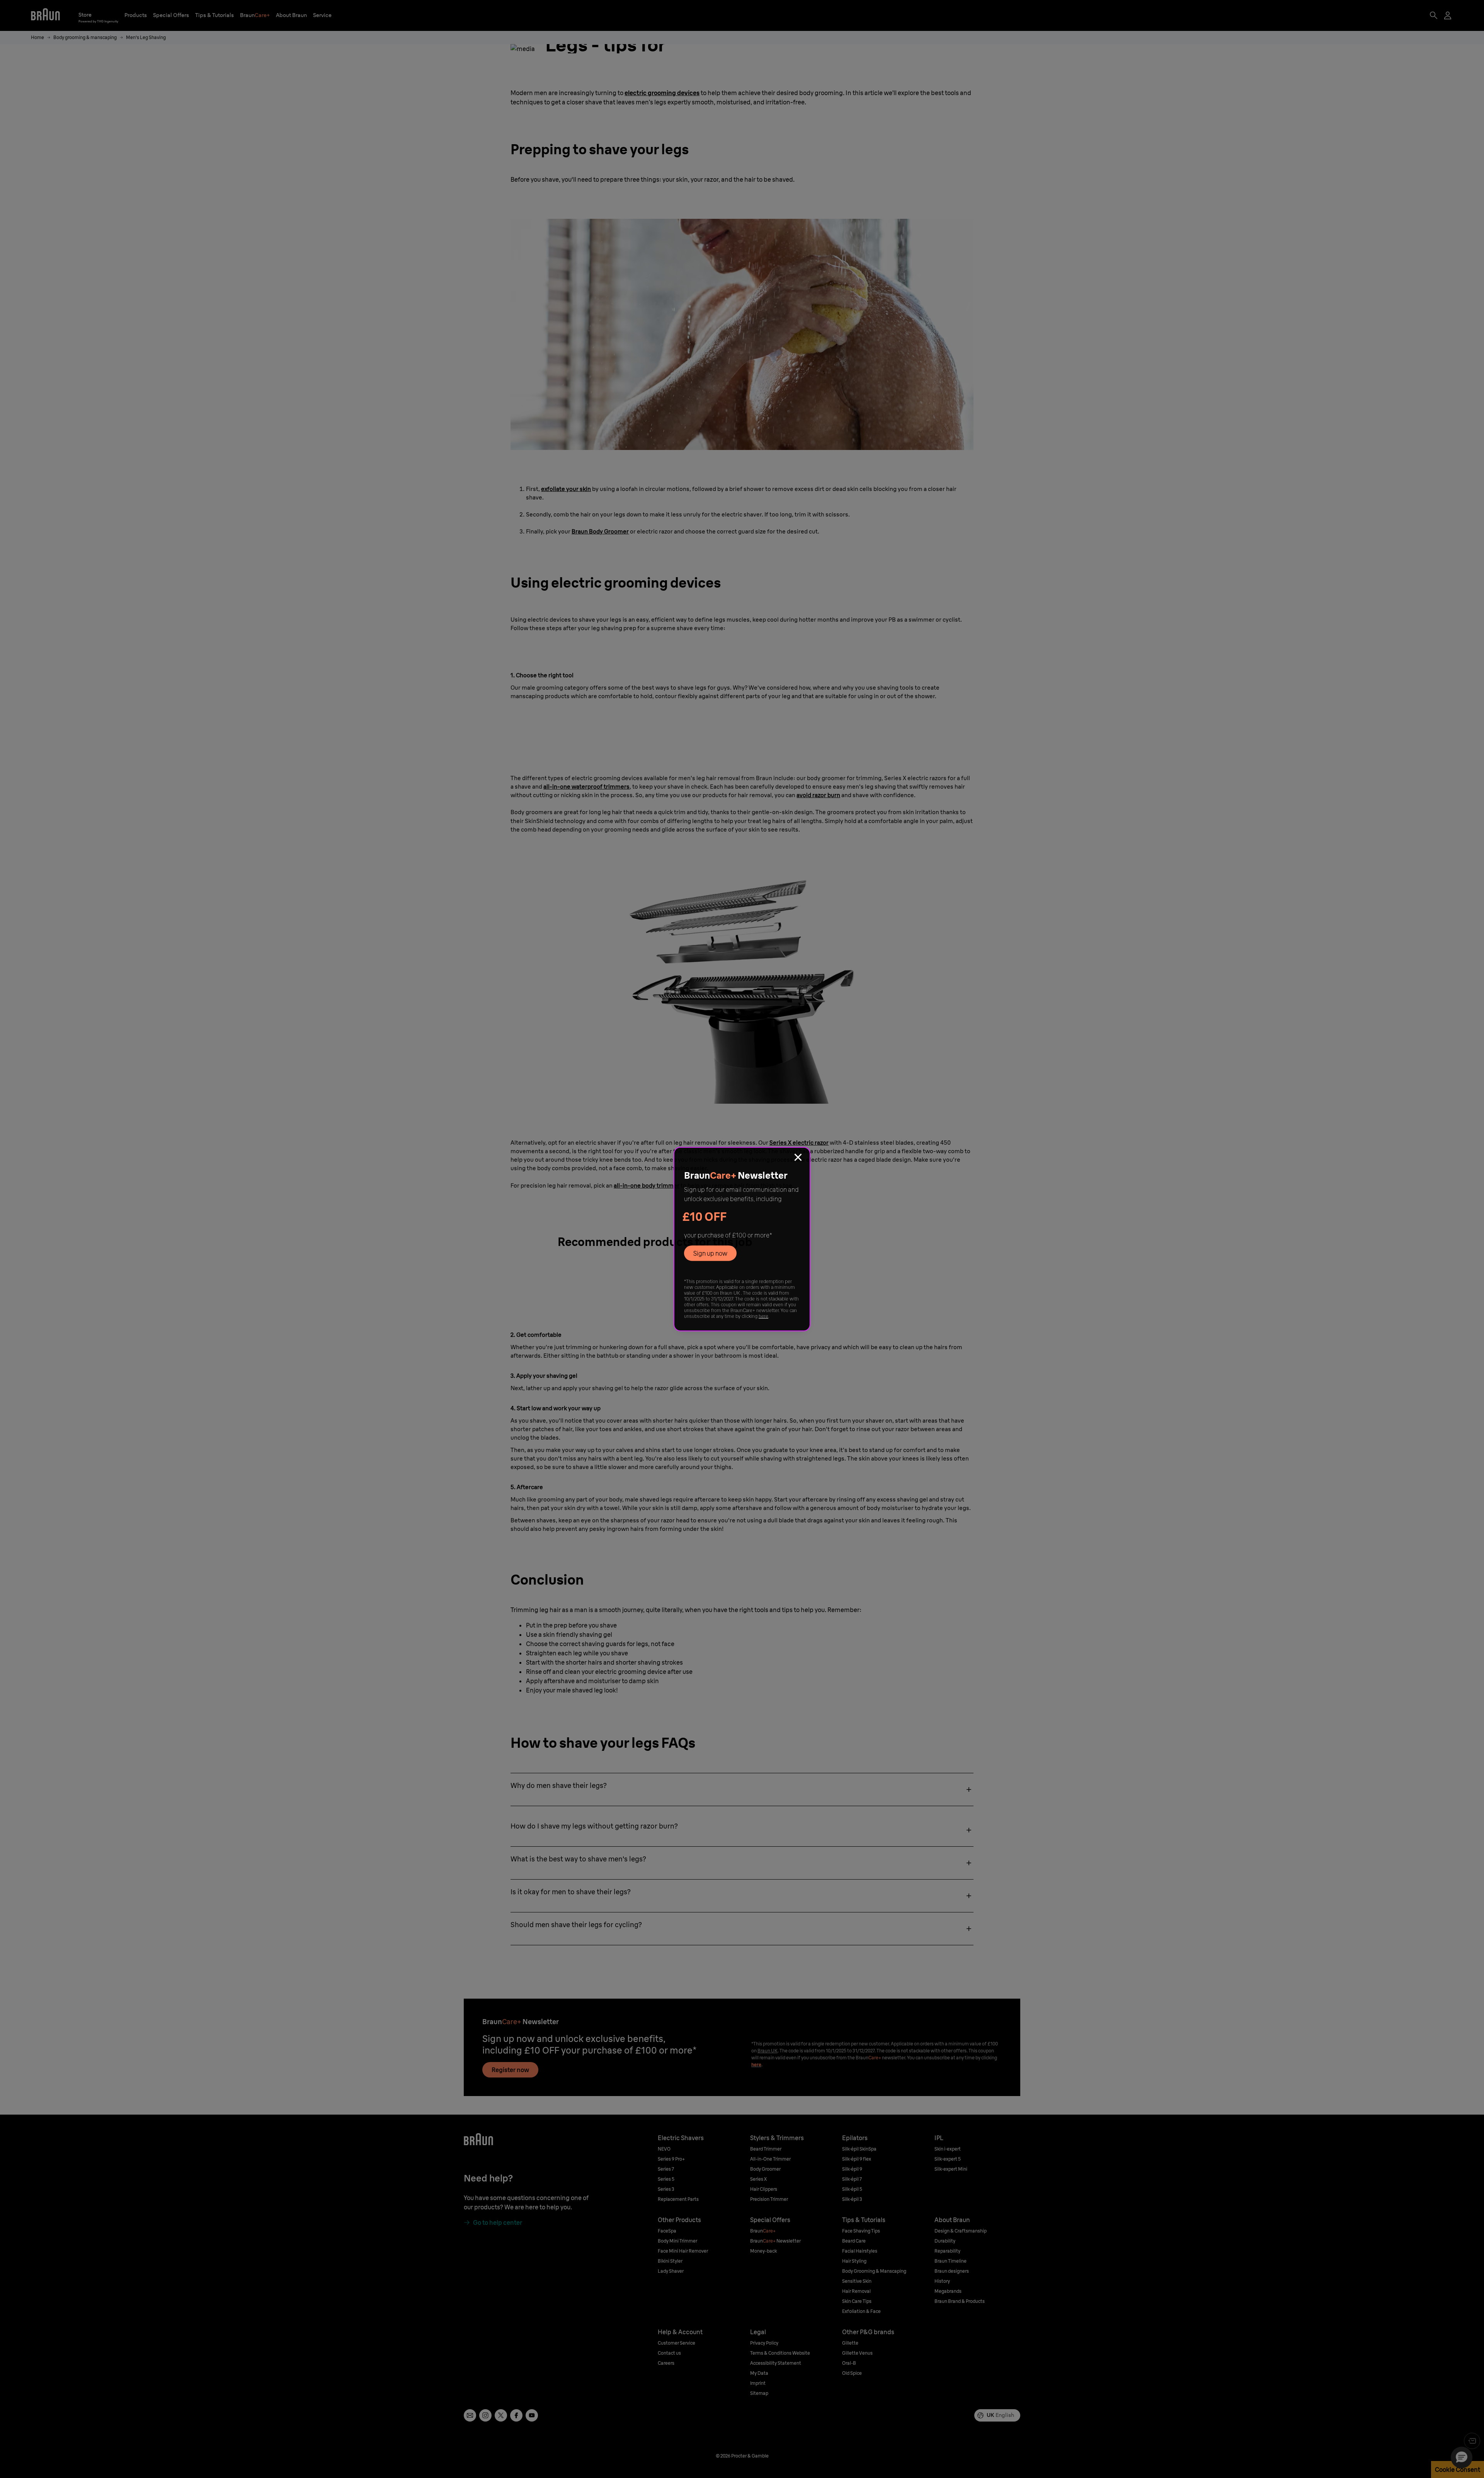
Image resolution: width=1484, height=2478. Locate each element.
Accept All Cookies (1311, 2046)
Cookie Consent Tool (615, 2084)
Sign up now (710, 1253)
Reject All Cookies (1311, 2069)
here (763, 1316)
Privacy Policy (152, 2084)
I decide (1311, 2093)
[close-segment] (798, 1159)
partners (171, 2074)
